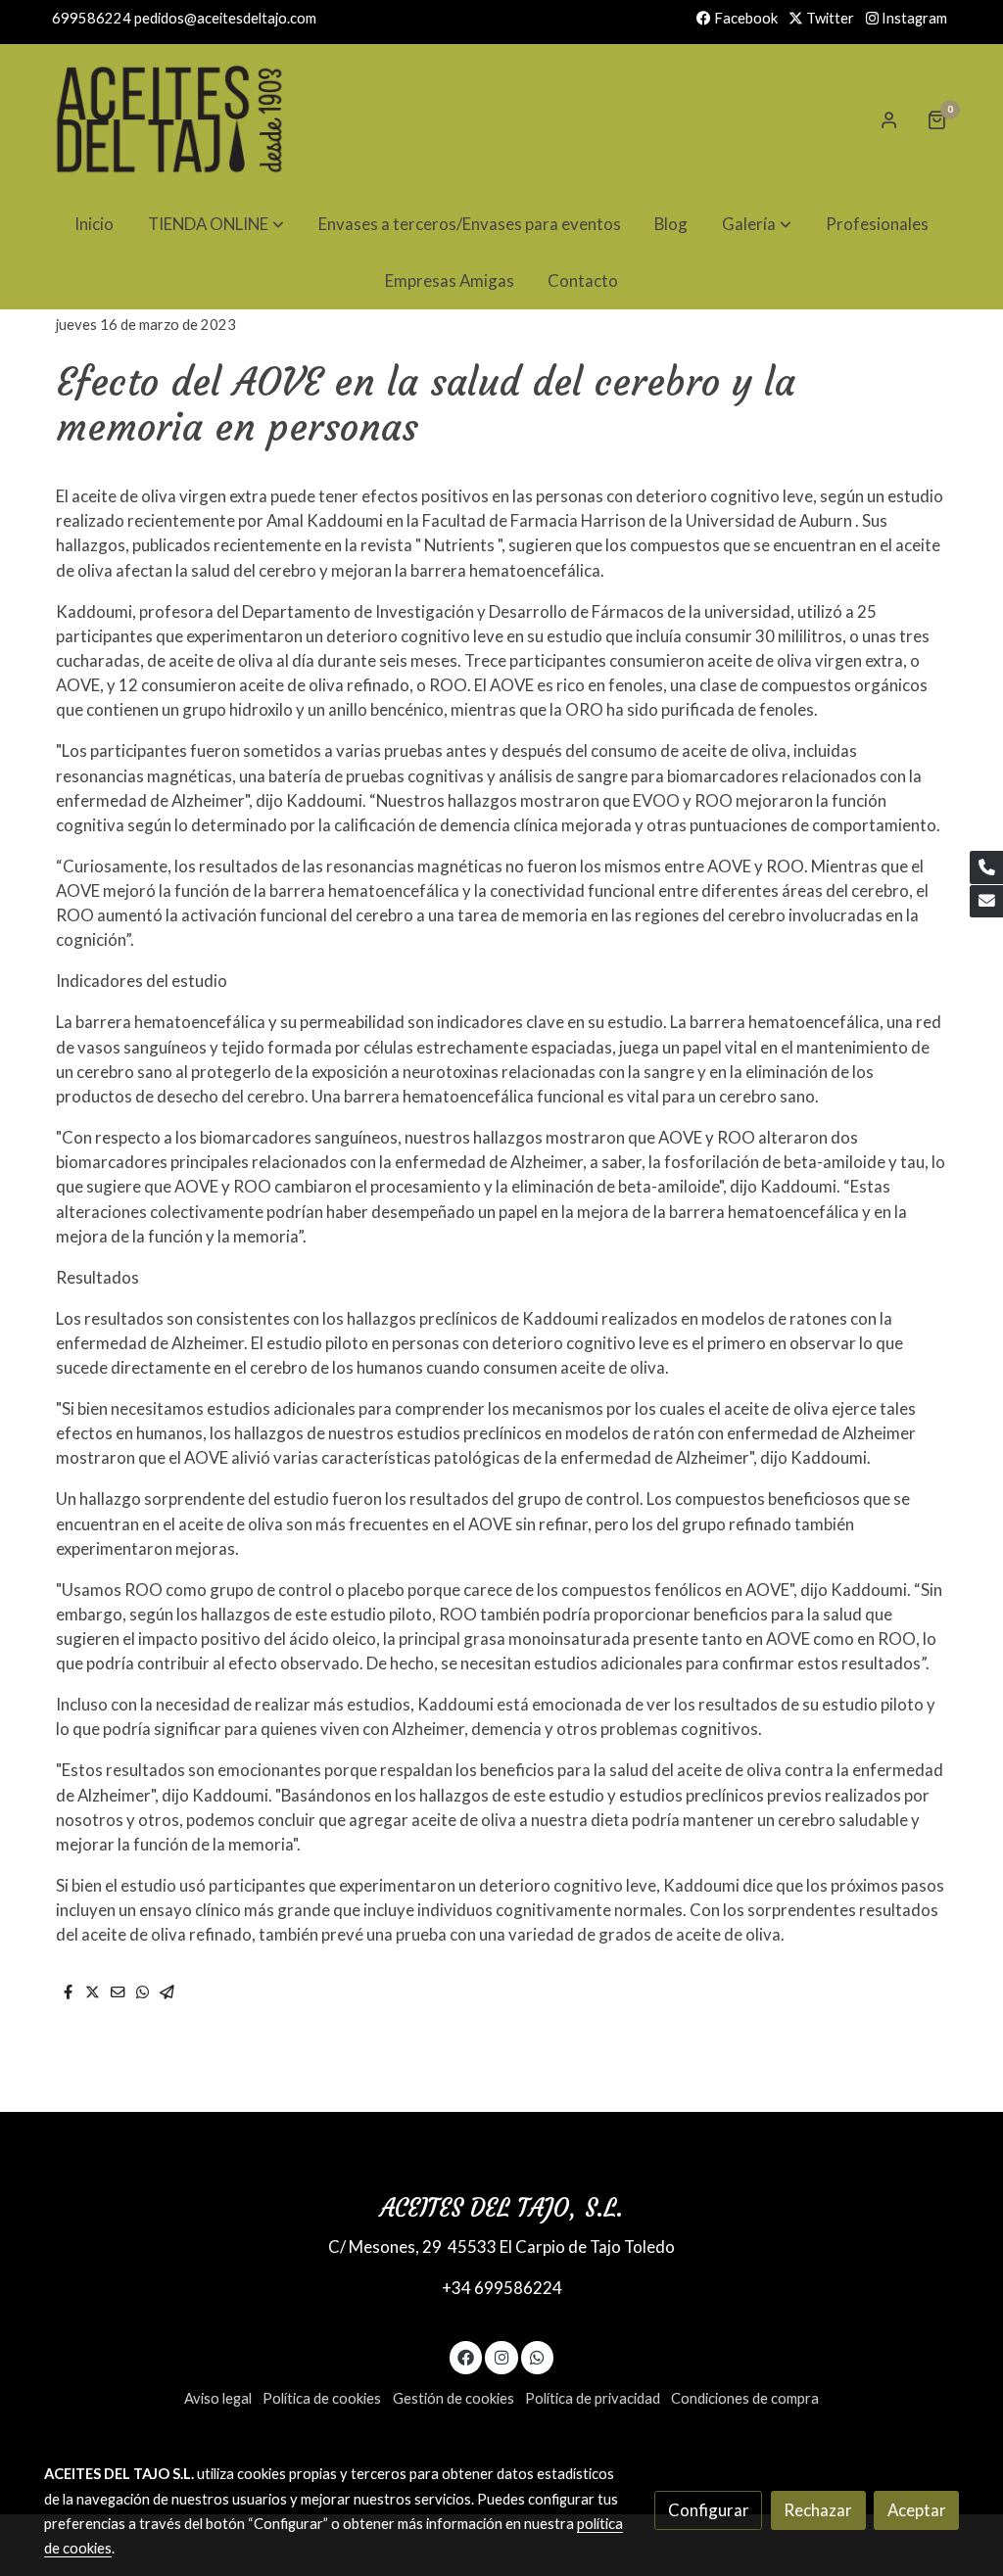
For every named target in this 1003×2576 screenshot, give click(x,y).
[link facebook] (466, 2356)
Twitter (829, 18)
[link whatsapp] (538, 2356)
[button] (216, 224)
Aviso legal (218, 2398)
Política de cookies (322, 2398)
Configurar (709, 2510)
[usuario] (889, 119)
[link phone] (986, 867)
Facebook (744, 18)
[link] (169, 119)
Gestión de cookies (454, 2398)
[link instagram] (501, 2356)
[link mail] (986, 902)
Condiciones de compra (745, 2398)
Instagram (913, 18)
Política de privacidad (593, 2398)
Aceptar (917, 2510)
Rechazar (818, 2510)
